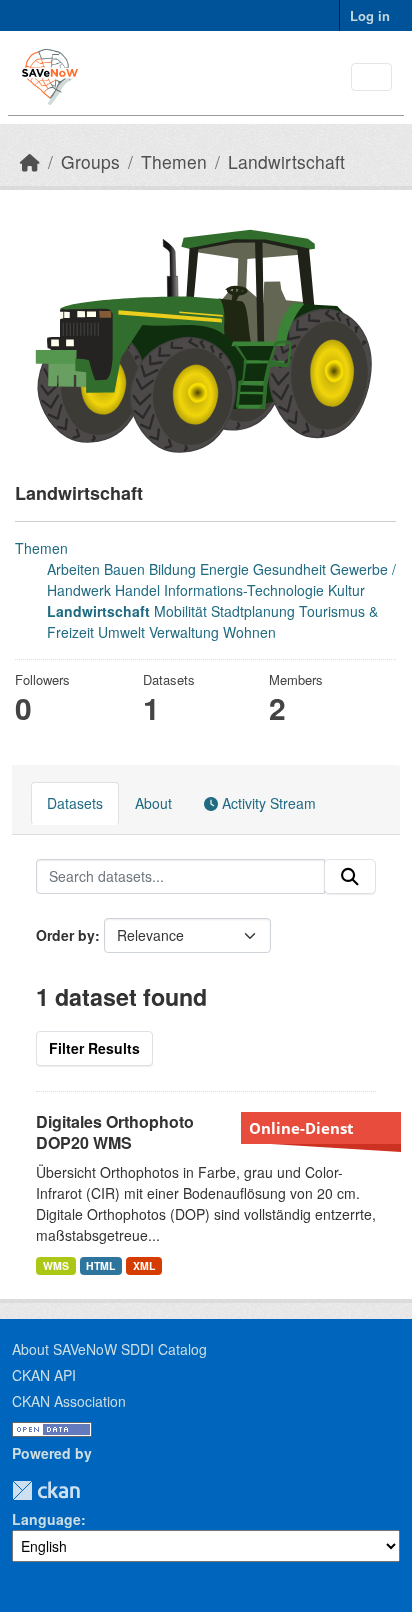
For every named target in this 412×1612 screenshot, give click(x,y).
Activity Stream (267, 803)
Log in (370, 15)
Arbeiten (73, 569)
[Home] (30, 161)
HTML (100, 1265)
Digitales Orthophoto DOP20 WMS (115, 1132)
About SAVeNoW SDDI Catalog (109, 1349)
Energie (224, 569)
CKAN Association (69, 1401)
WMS (56, 1265)
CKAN (46, 1490)
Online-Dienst (301, 1128)
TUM (94, 1490)
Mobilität (180, 611)
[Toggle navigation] (371, 77)
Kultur (346, 590)
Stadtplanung (253, 611)
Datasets (75, 803)
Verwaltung (184, 632)
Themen (174, 161)
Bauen (124, 569)
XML (144, 1265)
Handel (137, 590)
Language (46, 1519)
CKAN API (44, 1375)
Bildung (172, 569)
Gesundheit (289, 569)
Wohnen (249, 632)
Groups (90, 161)
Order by (65, 935)
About (153, 803)
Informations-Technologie (244, 590)
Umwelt (121, 632)
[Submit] (350, 877)
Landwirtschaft (286, 161)
